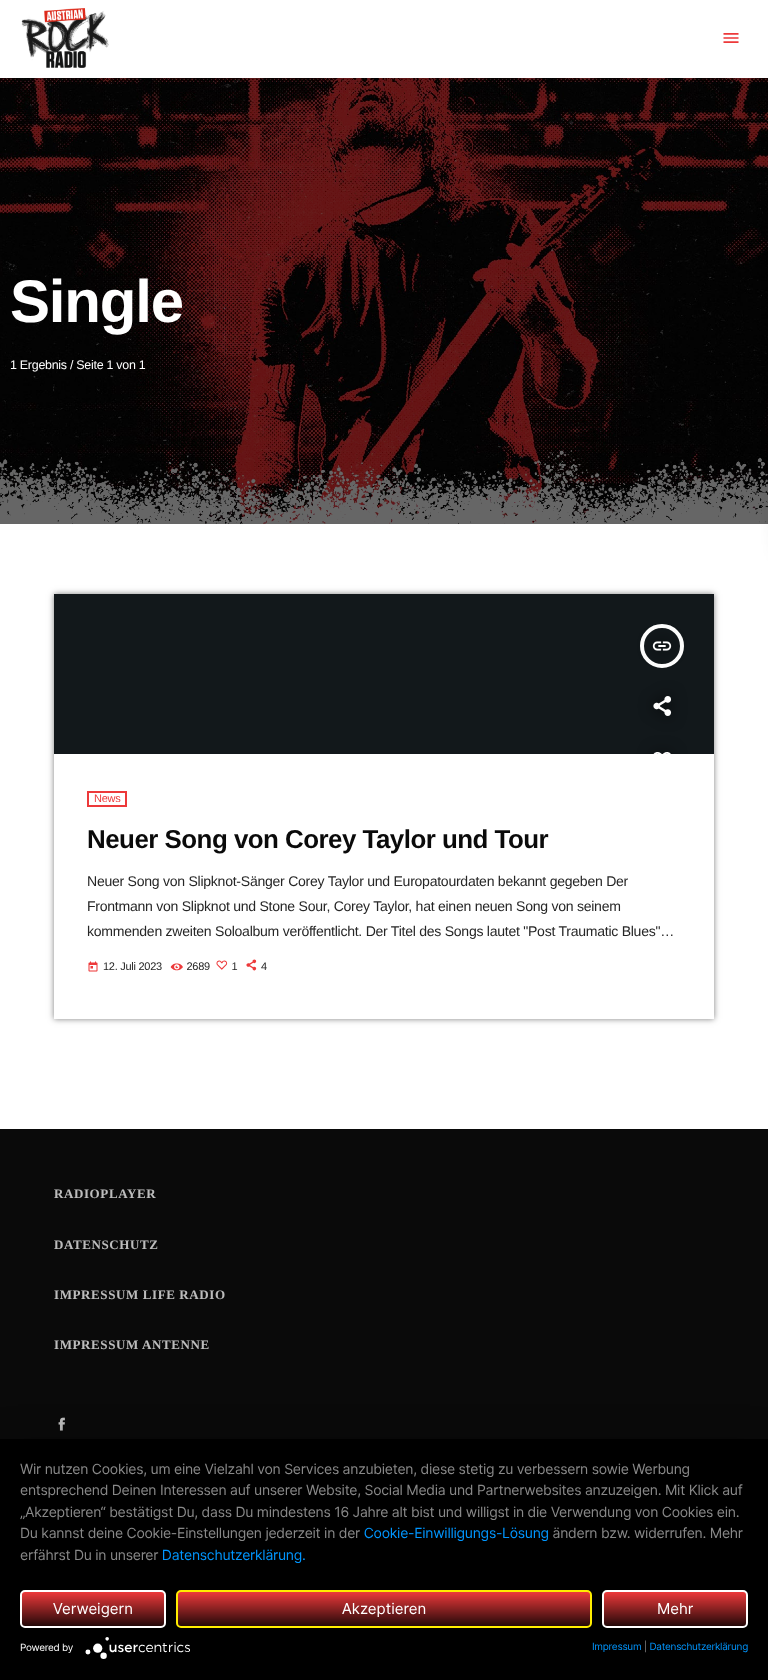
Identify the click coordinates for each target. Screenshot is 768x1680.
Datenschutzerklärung (698, 1647)
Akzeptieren (384, 1608)
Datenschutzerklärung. (234, 1555)
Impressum (616, 1647)
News (107, 799)
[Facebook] (62, 1425)
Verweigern (93, 1608)
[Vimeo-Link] (64, 39)
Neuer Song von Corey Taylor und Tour (317, 840)
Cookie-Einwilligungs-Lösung (456, 1533)
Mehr (675, 1608)
